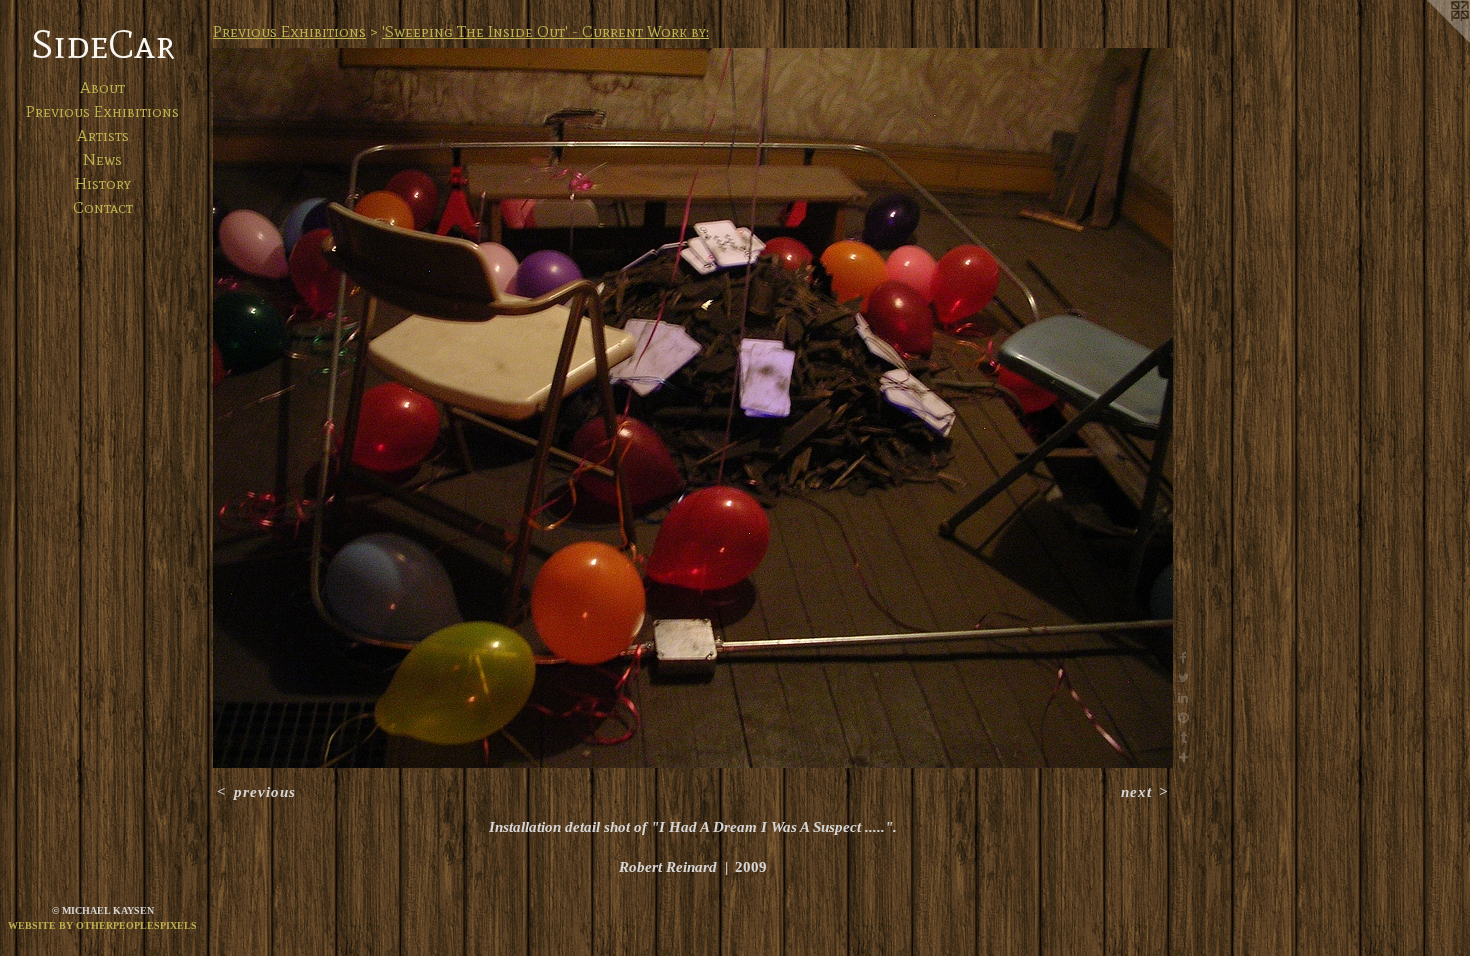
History (103, 183)
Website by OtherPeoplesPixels (102, 925)
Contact (103, 207)
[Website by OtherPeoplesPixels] (1430, 40)
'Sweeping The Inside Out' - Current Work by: (545, 31)
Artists (103, 135)
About (102, 87)
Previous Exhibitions (102, 111)
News (102, 159)
